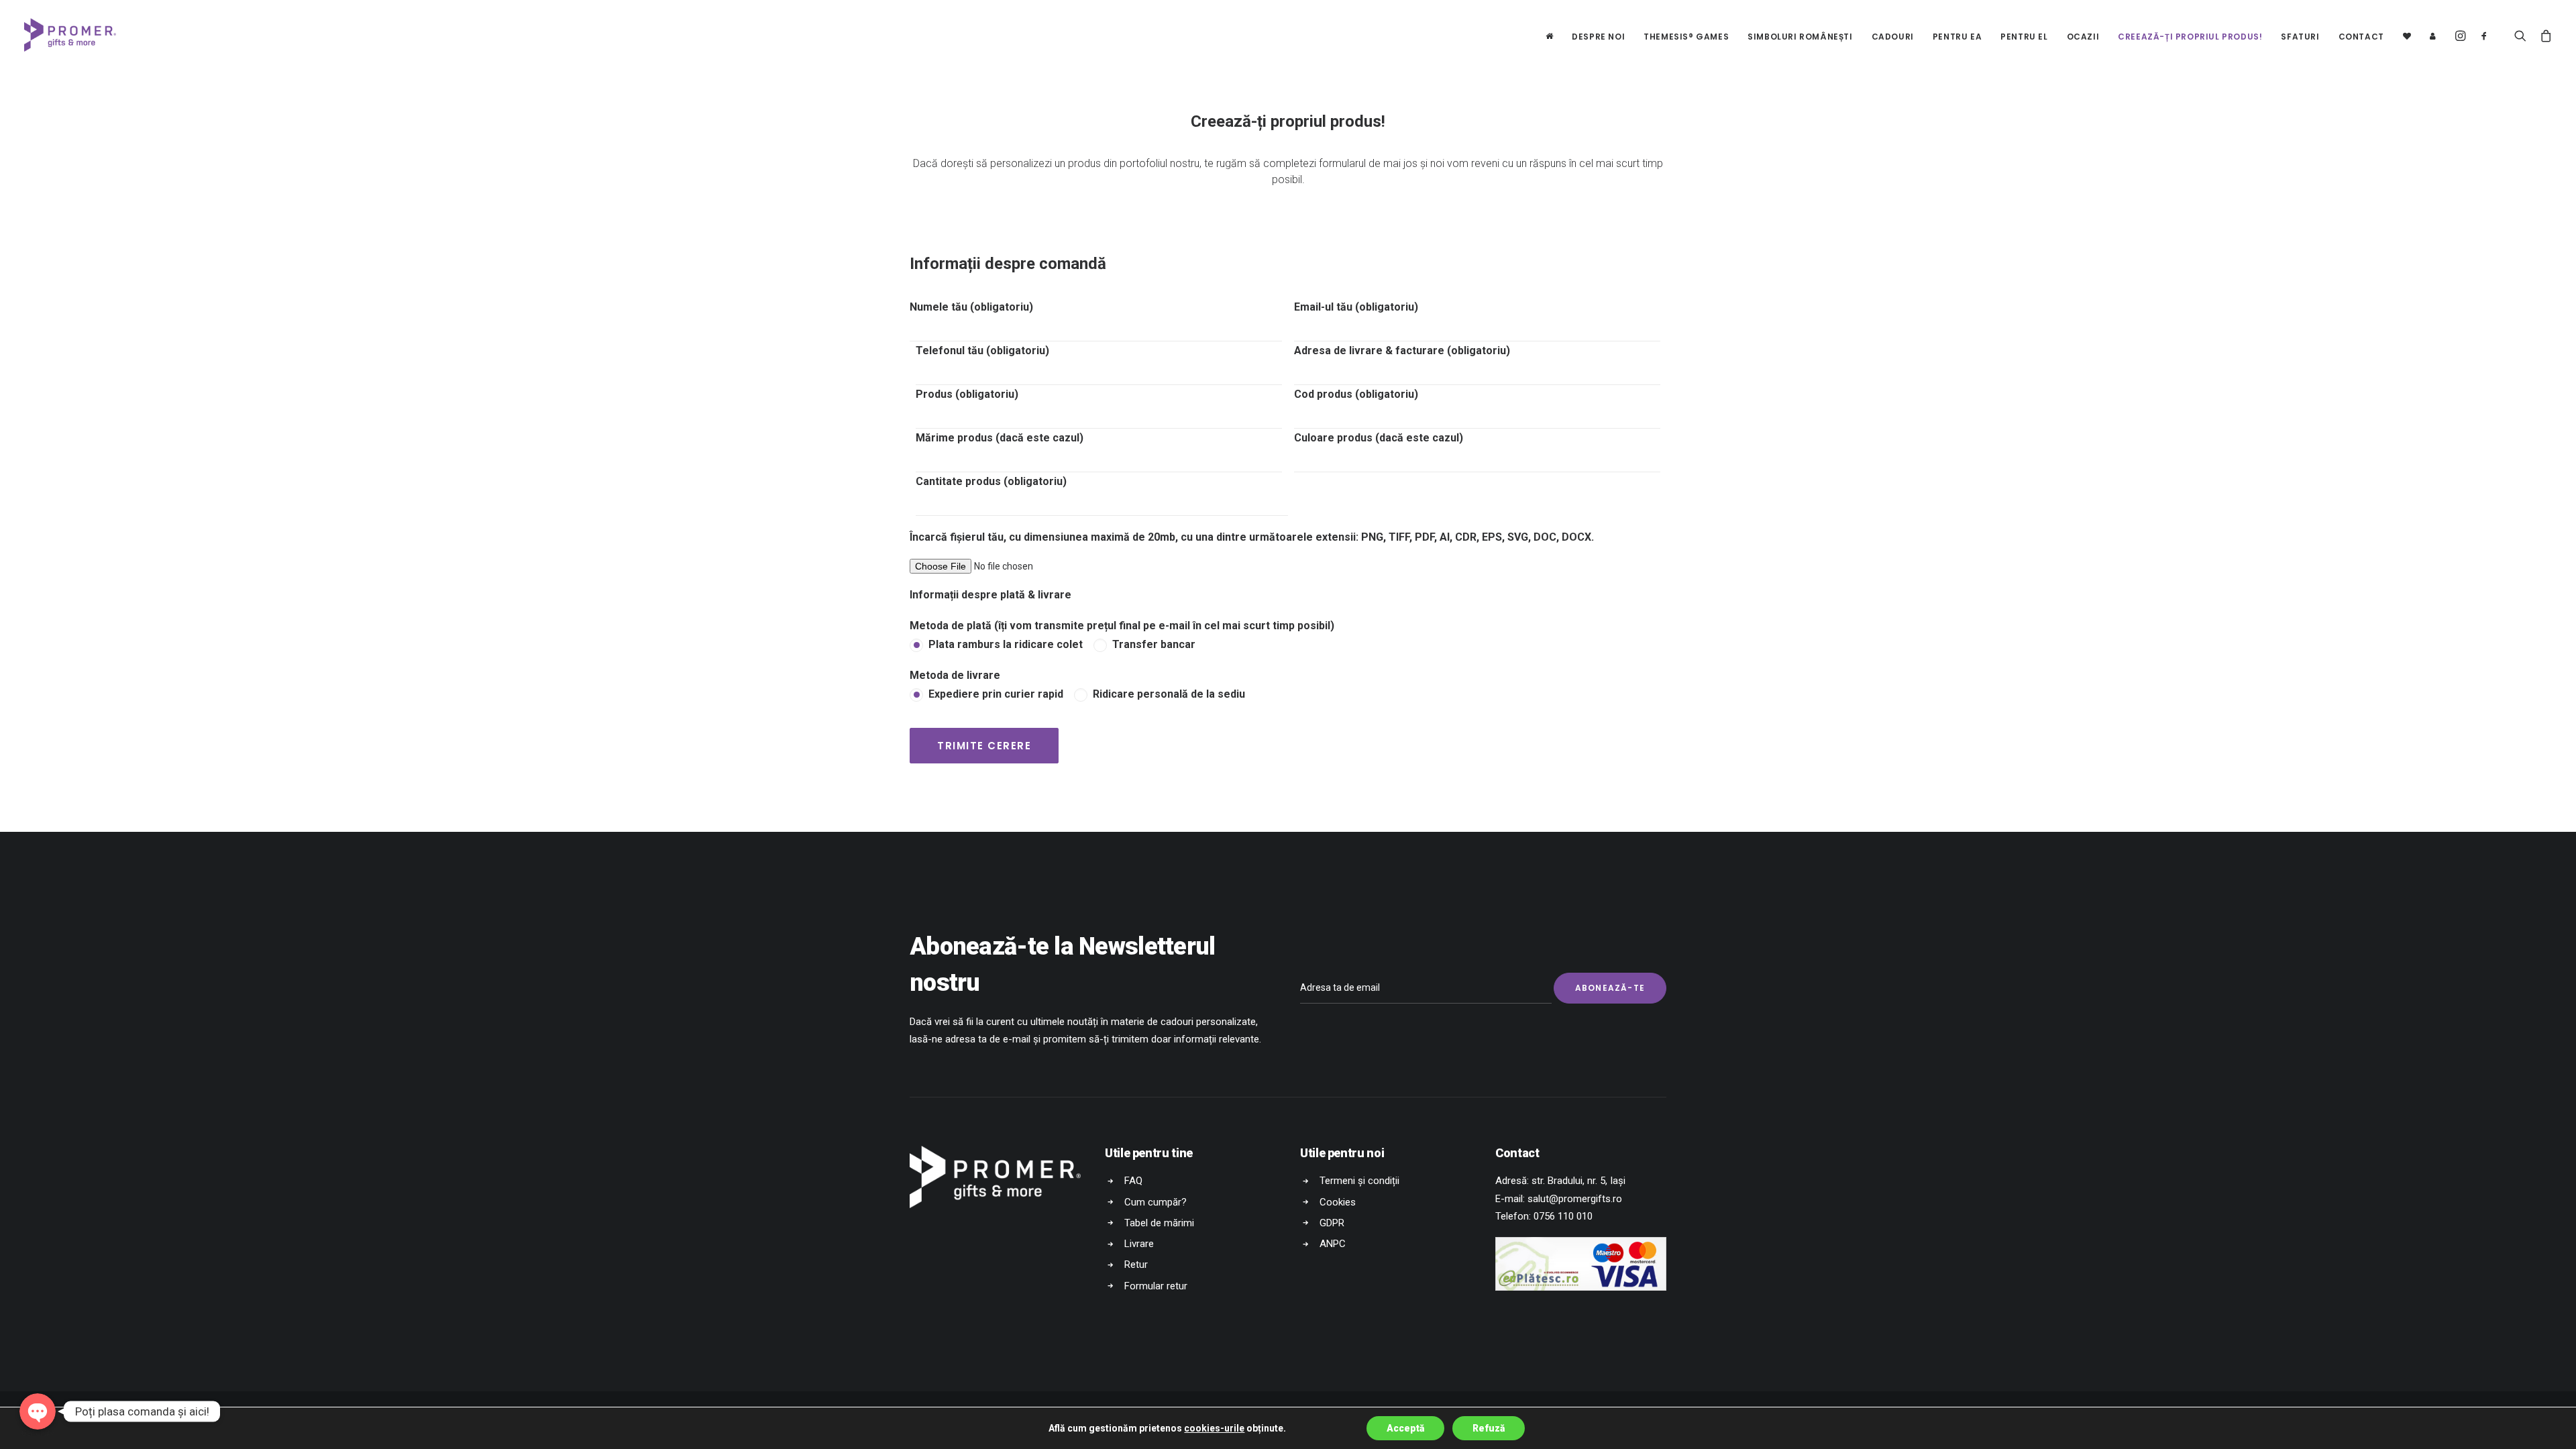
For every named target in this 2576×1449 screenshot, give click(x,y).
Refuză (1489, 1428)
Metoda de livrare (955, 675)
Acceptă (1405, 1428)
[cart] (2542, 35)
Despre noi (1598, 37)
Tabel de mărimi (1159, 1223)
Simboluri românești (1800, 37)
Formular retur (1156, 1286)
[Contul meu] (2428, 35)
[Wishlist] (2407, 35)
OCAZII (2083, 37)
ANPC (1333, 1244)
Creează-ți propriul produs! (2190, 37)
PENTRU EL (2024, 37)
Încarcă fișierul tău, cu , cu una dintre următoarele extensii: (1252, 537)
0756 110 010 (1563, 1216)
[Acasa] (1550, 35)
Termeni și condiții (1359, 1181)
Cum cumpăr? (1156, 1202)
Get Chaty (38, 1433)
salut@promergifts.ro (1575, 1199)
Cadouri (1893, 37)
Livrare (1139, 1244)
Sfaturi (2300, 37)
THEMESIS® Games (1686, 37)
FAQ (1133, 1181)
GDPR (1332, 1223)
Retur (1136, 1265)
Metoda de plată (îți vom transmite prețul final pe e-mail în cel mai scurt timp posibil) (1122, 626)
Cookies (1338, 1202)
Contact (2361, 37)
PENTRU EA (1957, 37)
